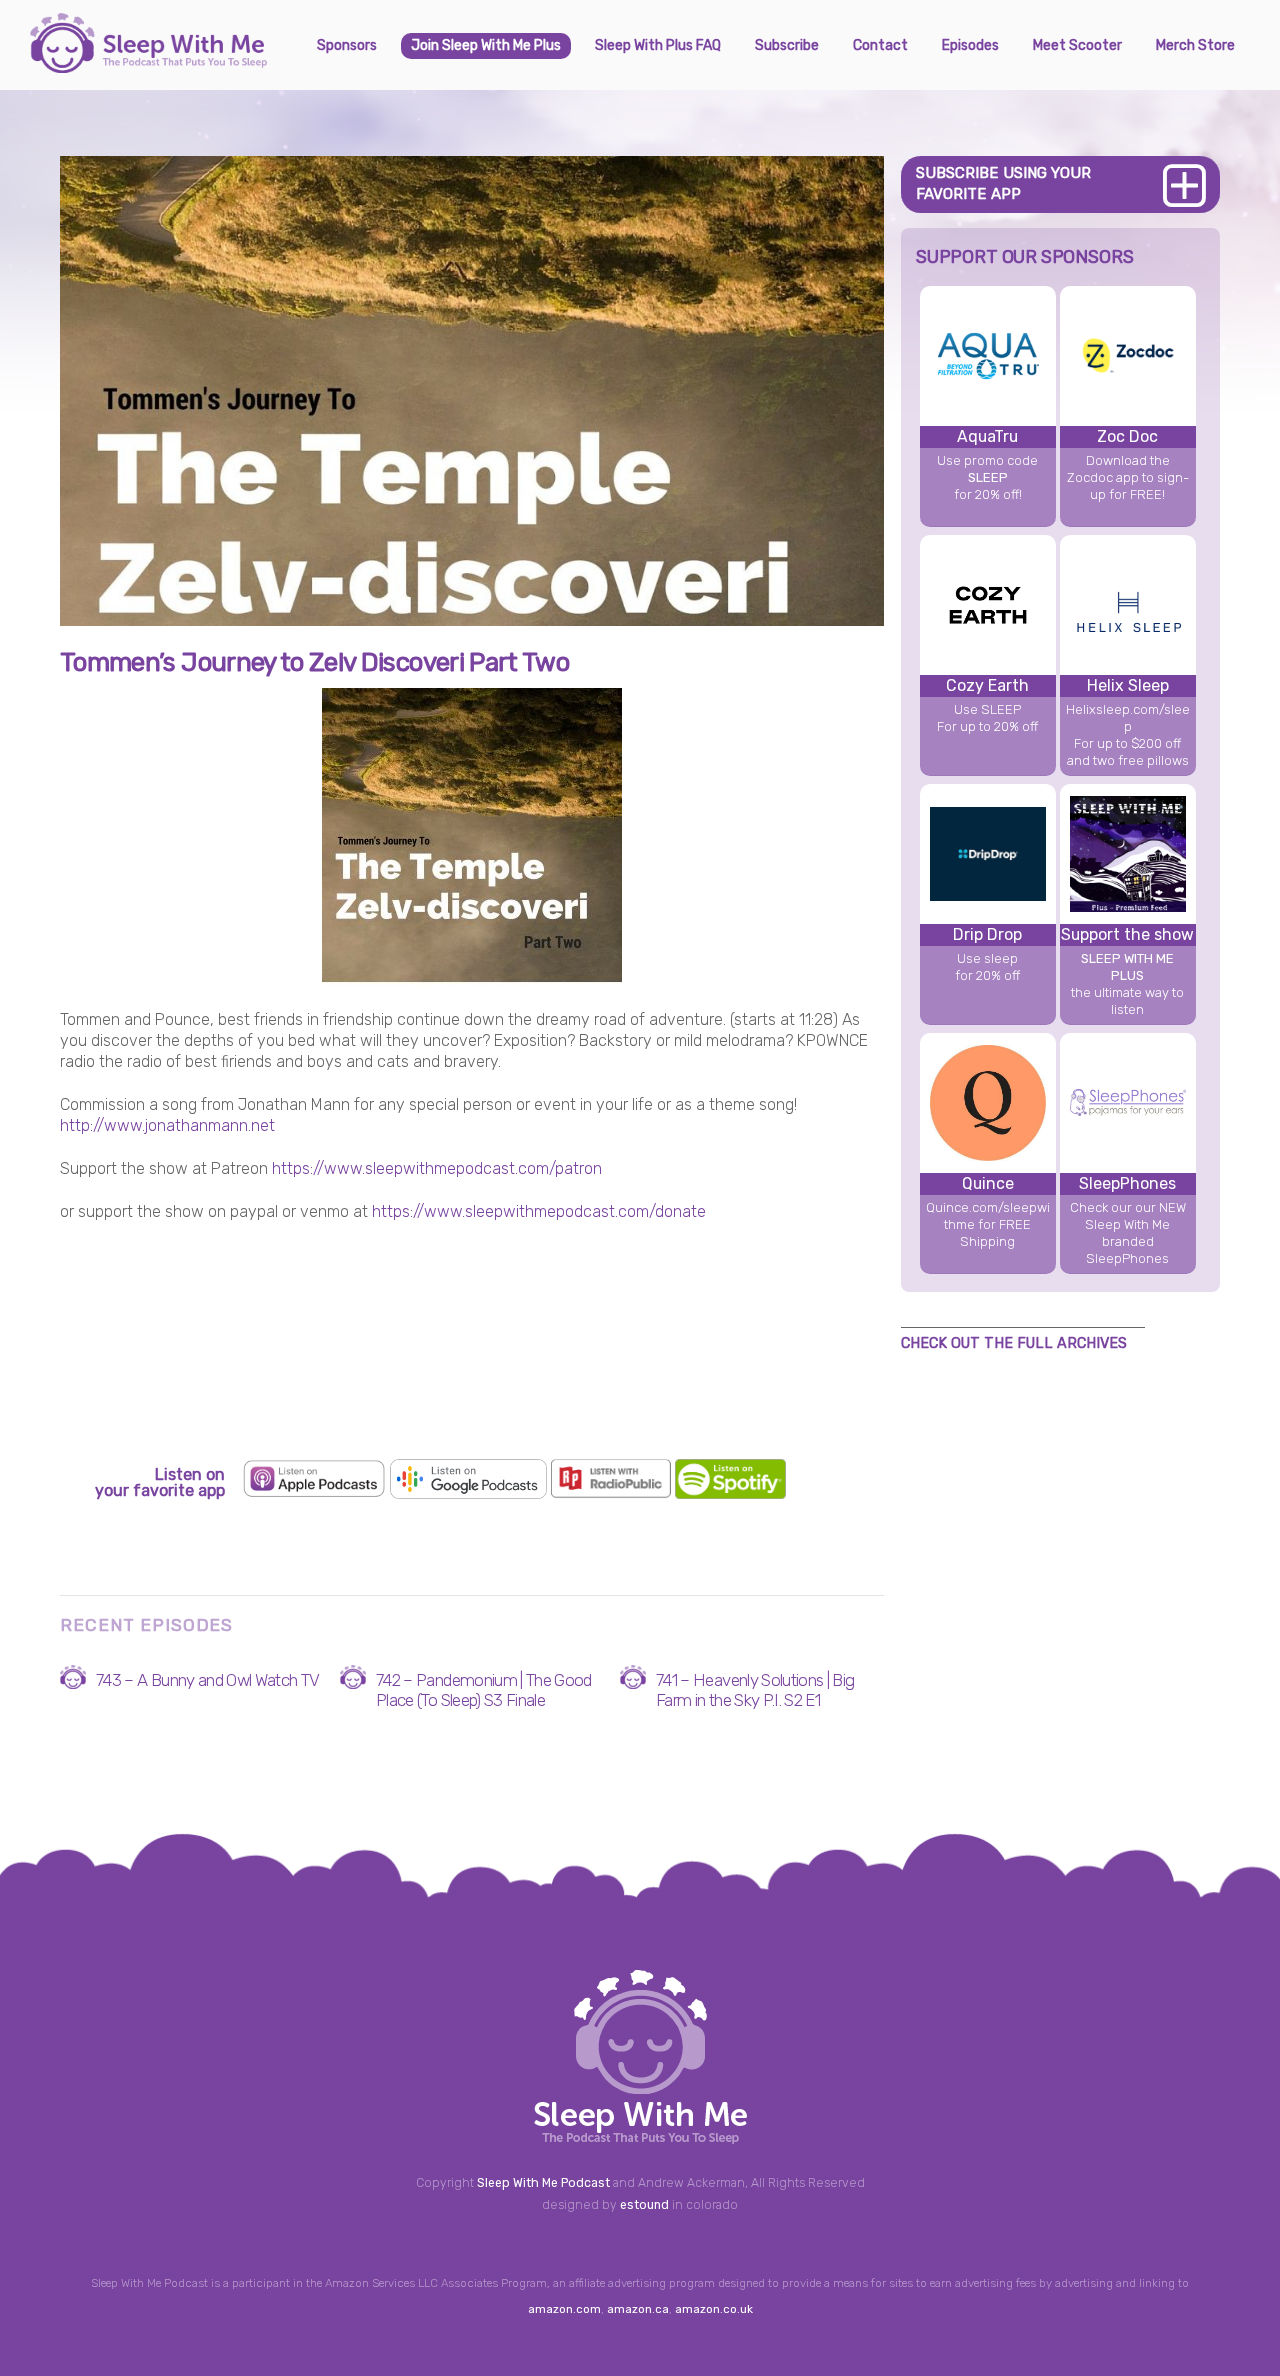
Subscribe (787, 45)
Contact (880, 45)
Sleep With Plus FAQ (658, 45)
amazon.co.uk (714, 2309)
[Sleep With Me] (148, 65)
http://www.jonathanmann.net (167, 1125)
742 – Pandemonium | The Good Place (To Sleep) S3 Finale (484, 1690)
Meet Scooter (1077, 45)
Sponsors (347, 45)
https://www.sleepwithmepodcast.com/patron (437, 1168)
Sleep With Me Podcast (543, 2183)
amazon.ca (638, 2309)
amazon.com (564, 2309)
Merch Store (1195, 45)
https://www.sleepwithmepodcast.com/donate (539, 1211)
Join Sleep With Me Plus (486, 45)
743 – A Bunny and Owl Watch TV (208, 1680)
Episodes (970, 45)
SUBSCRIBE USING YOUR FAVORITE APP (1003, 183)
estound (644, 2205)
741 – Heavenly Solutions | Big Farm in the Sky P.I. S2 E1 (755, 1690)
